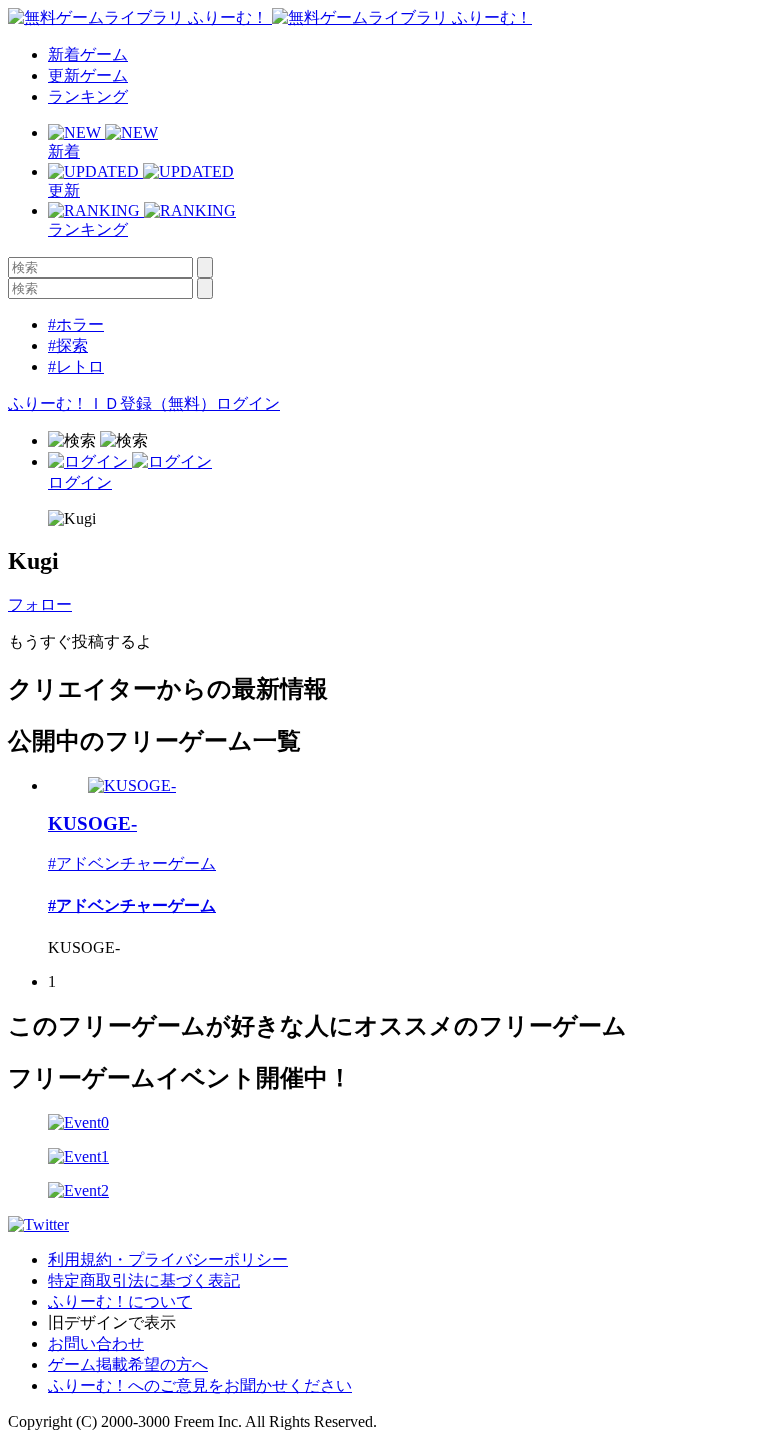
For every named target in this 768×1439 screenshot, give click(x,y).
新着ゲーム (88, 54)
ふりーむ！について (120, 1301)
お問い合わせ (96, 1343)
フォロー (40, 604)
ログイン (248, 403)
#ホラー (76, 324)
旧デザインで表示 (112, 1322)
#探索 (68, 345)
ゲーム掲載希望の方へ (128, 1364)
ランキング (88, 96)
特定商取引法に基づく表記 (144, 1280)
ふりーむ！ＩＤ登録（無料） (112, 403)
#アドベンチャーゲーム (132, 863)
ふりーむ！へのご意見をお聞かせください (200, 1385)
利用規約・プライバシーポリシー (168, 1259)
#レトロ (76, 366)
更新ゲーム (88, 75)
